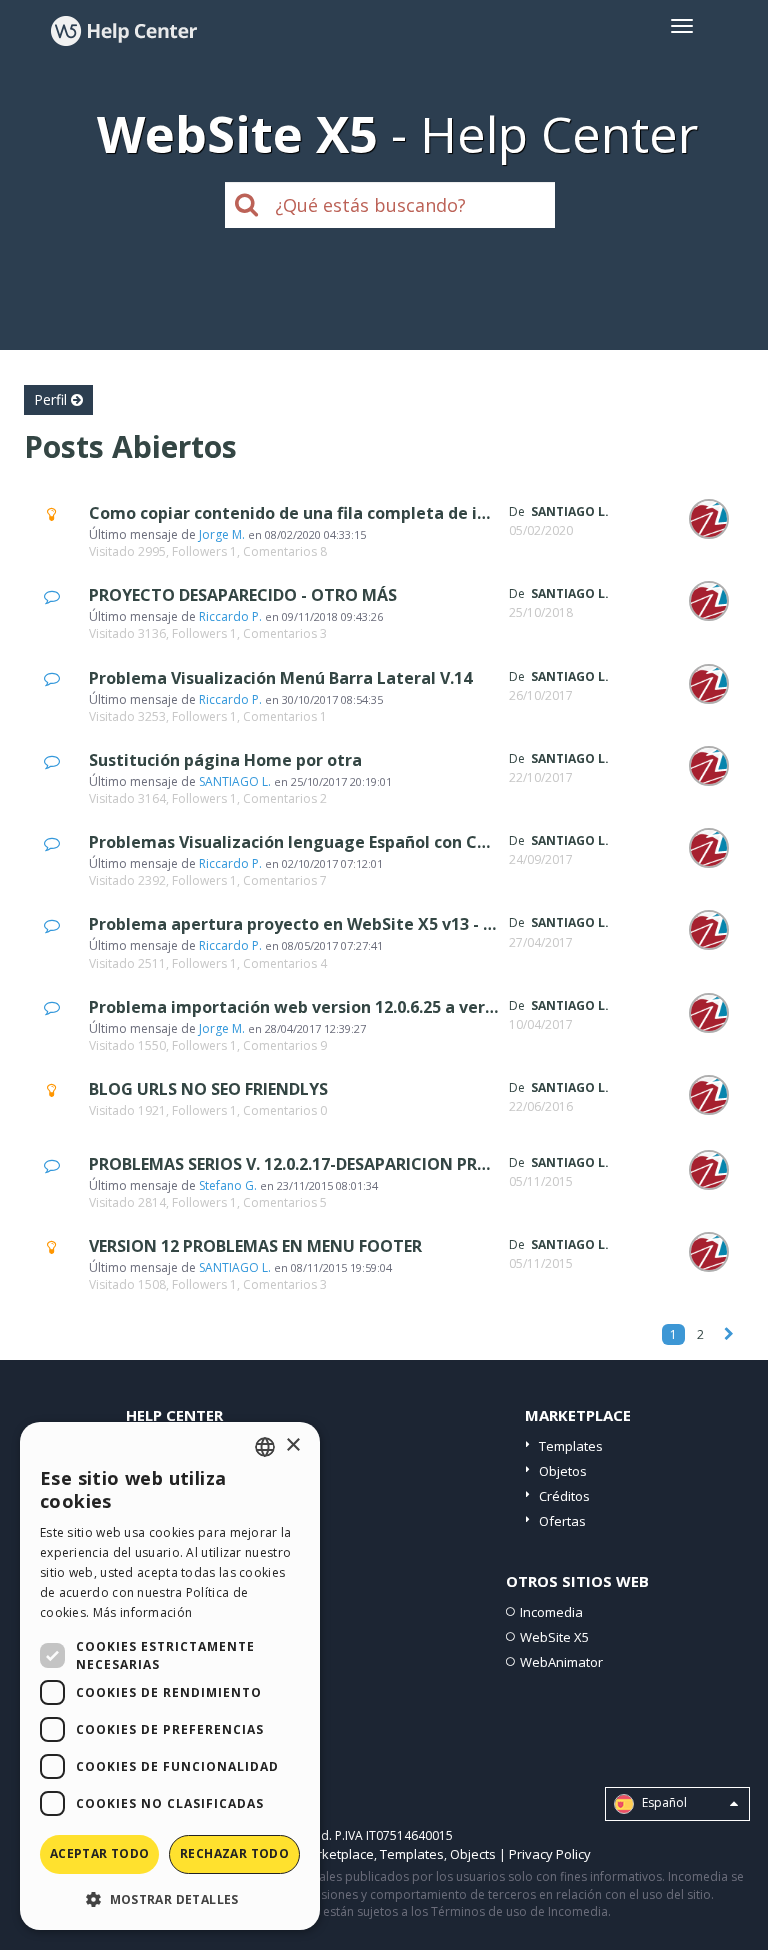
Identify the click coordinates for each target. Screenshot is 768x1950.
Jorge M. (222, 534)
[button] (170, 1898)
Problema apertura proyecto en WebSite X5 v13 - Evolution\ (327, 924)
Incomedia (551, 1612)
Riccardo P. (230, 616)
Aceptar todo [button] (100, 1853)
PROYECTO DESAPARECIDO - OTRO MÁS (243, 595)
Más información (143, 1612)
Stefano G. (228, 1185)
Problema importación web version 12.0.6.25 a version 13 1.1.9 (334, 1007)
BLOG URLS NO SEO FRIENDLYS (208, 1089)
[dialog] (170, 1676)
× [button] (292, 1445)
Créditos (564, 1496)
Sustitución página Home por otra (225, 760)
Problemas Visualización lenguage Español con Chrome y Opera (343, 842)
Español (663, 1803)
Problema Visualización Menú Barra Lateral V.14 (280, 678)
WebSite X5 (554, 1637)
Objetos (563, 1471)
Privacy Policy (550, 1854)
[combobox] (265, 1447)
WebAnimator (561, 1662)
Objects (473, 1854)
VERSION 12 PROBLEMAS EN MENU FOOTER (255, 1246)
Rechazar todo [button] (234, 1853)
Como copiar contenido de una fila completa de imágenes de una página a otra (406, 513)
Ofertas (562, 1521)
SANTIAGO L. (235, 781)
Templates (571, 1446)
